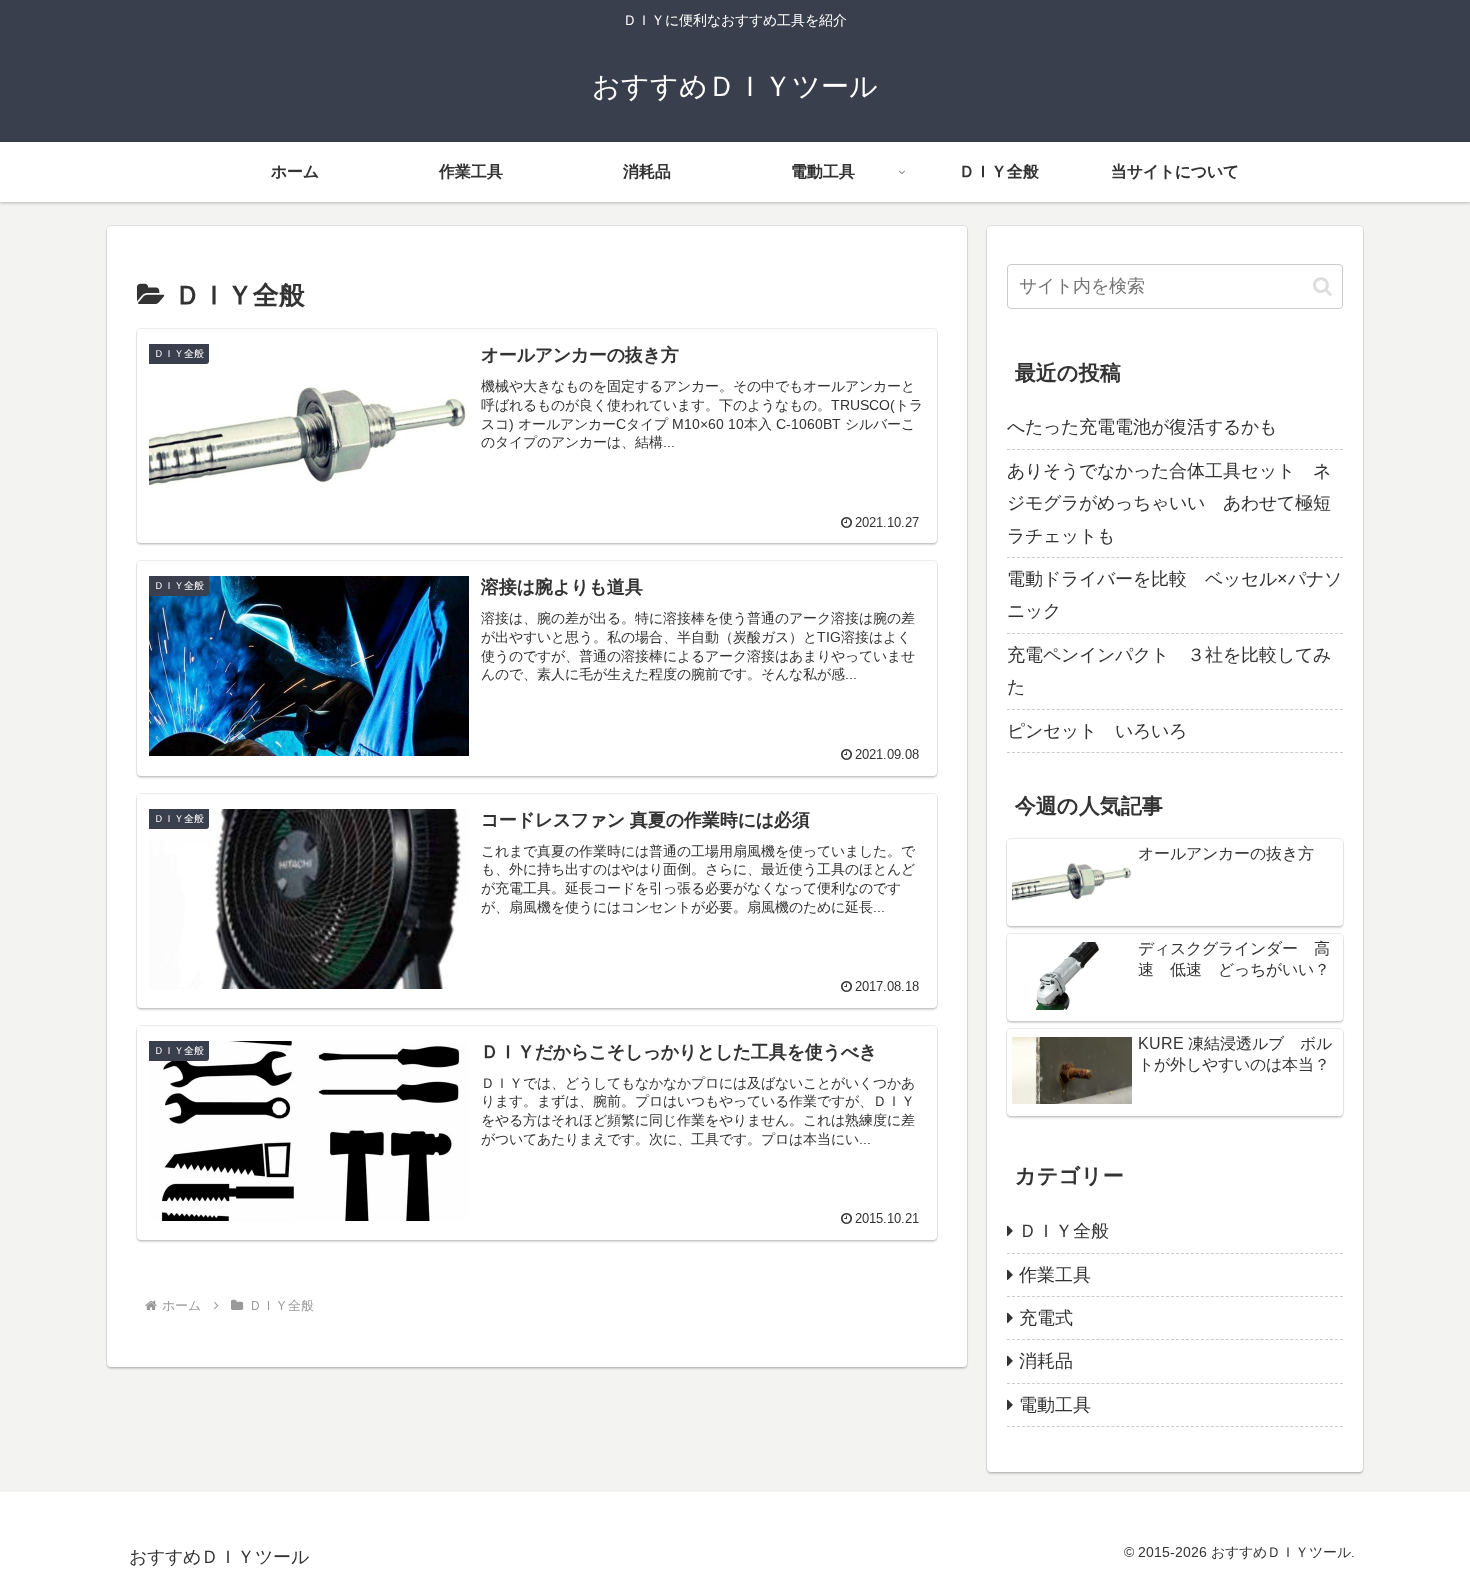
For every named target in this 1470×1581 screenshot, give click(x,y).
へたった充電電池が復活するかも (1142, 427)
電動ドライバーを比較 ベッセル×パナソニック (1174, 595)
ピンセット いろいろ (1097, 731)
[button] (1322, 286)
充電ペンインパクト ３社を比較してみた (1169, 671)
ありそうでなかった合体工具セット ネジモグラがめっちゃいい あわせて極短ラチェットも (1169, 503)
